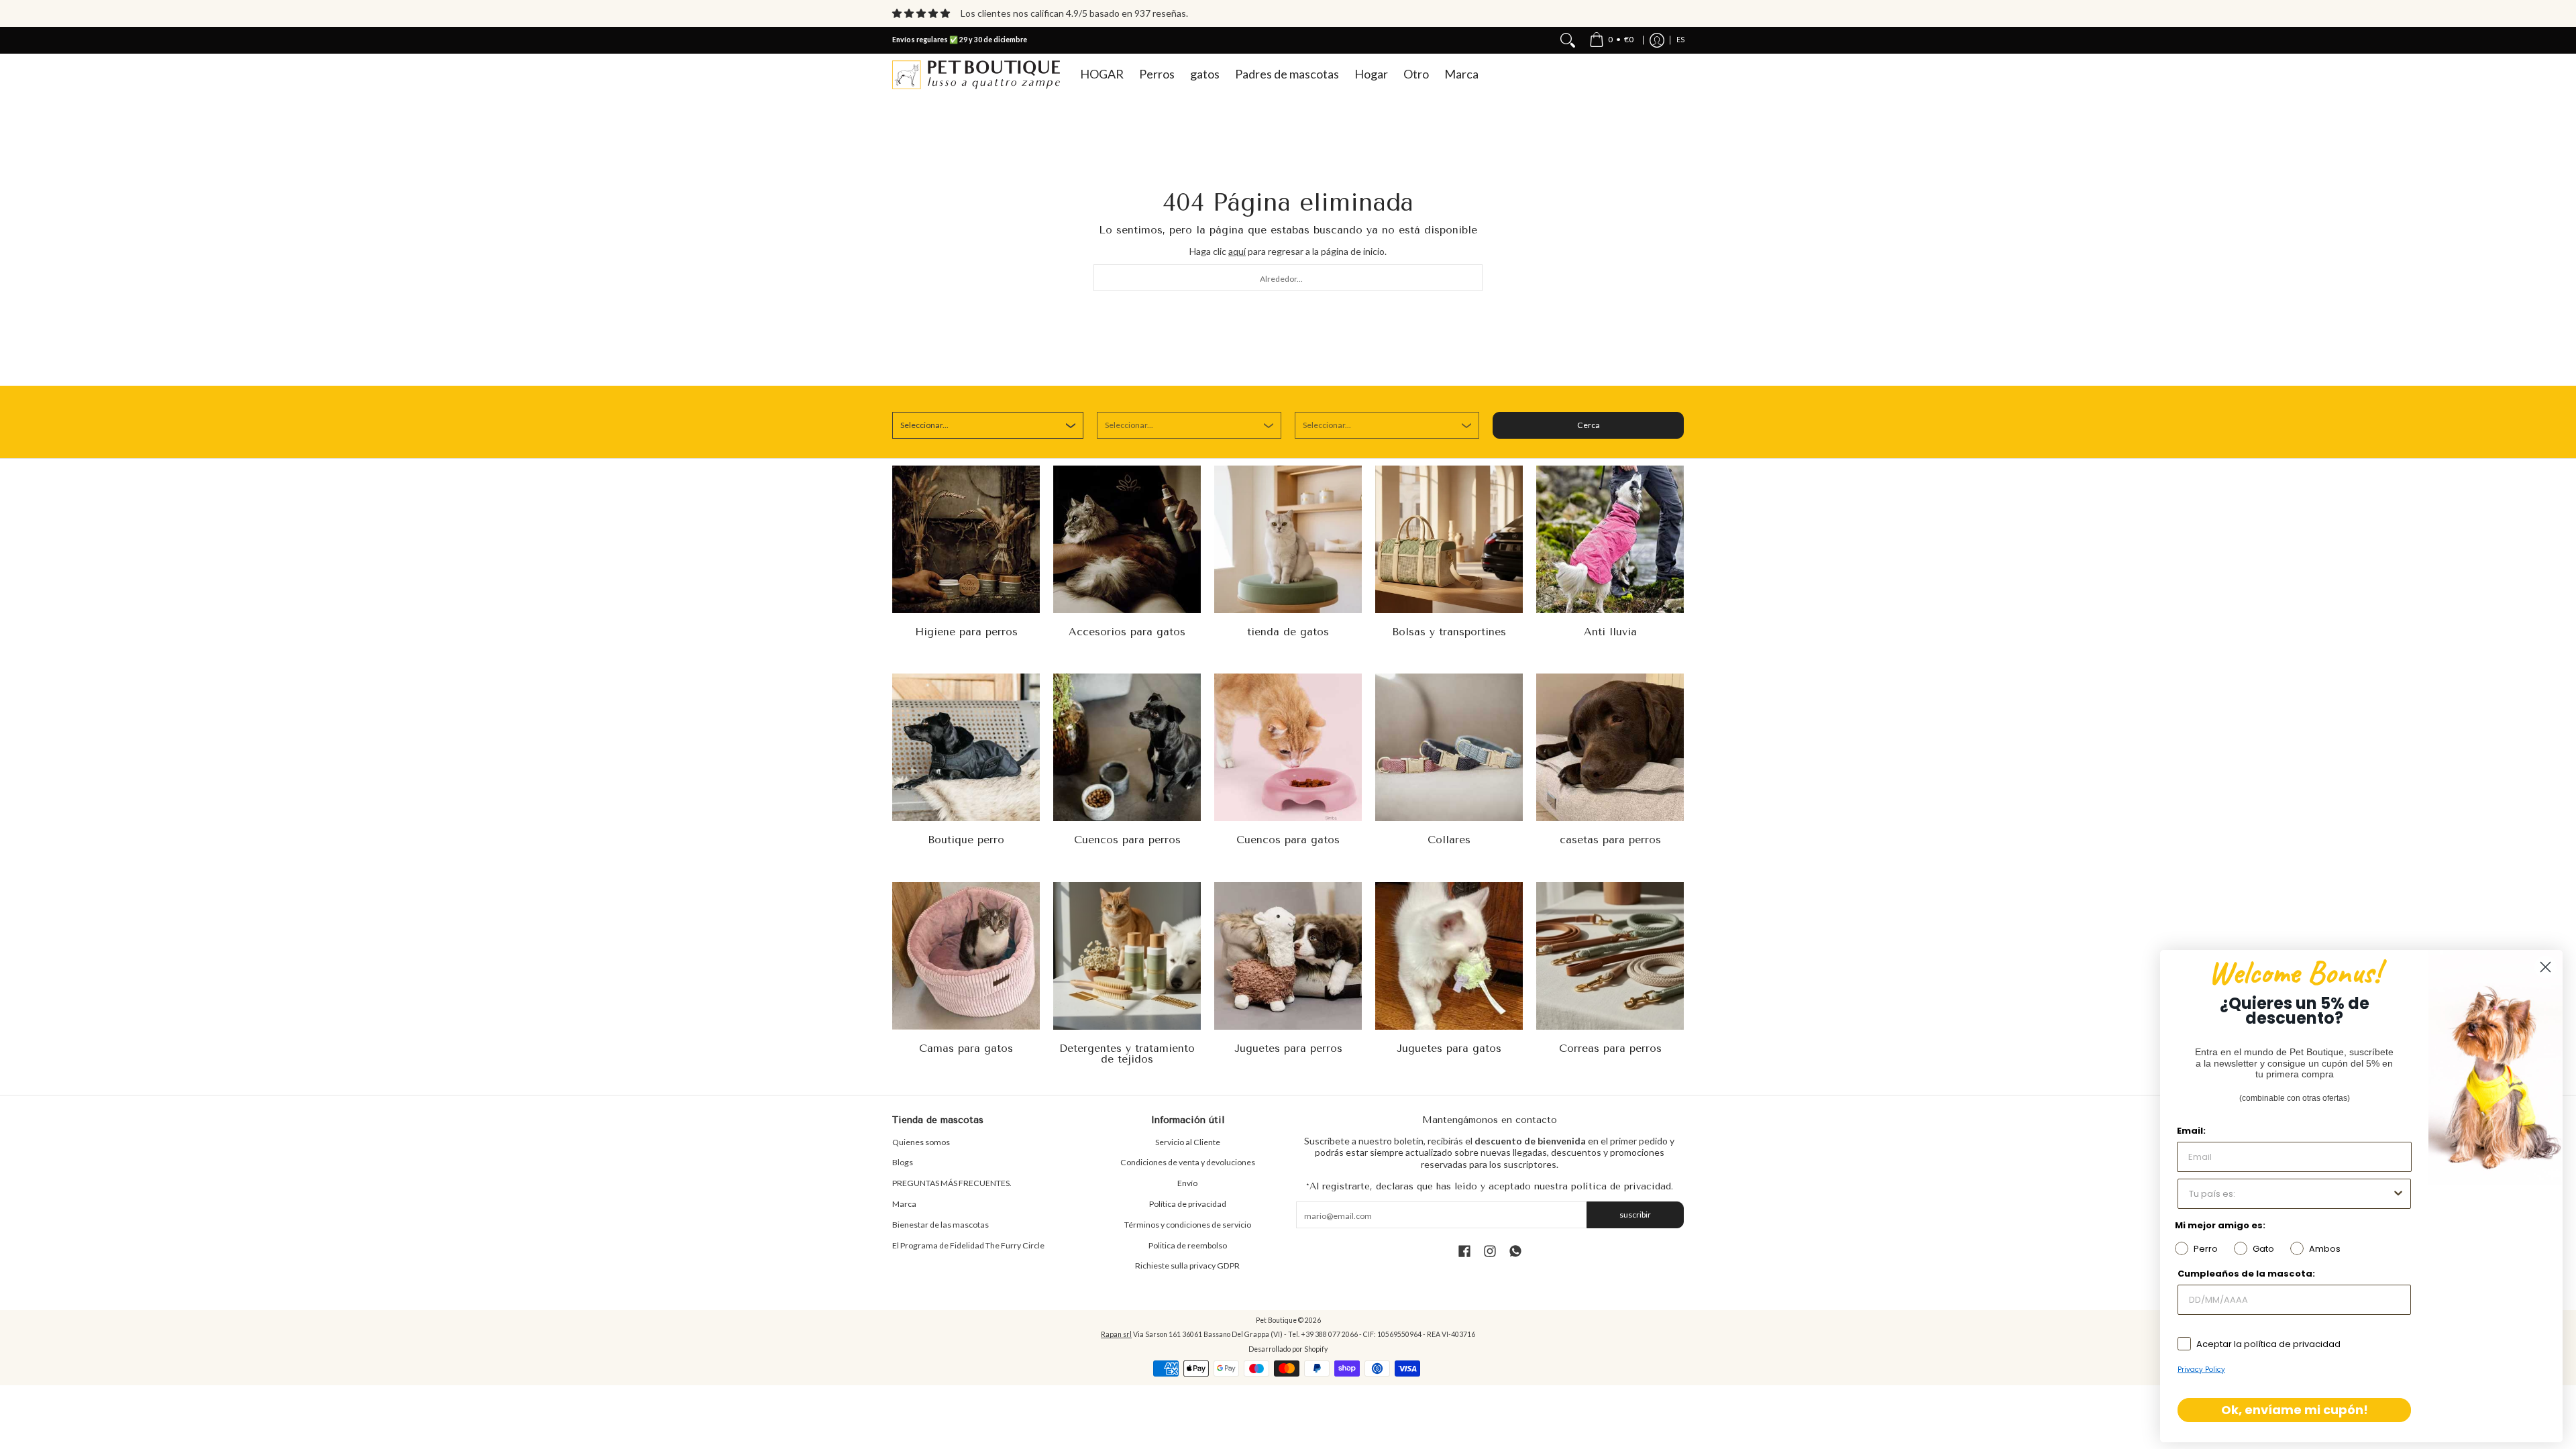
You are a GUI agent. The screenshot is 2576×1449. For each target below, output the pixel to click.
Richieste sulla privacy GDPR (1187, 1266)
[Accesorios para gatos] (1127, 539)
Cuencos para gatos (1288, 840)
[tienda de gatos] (1288, 539)
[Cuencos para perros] (1127, 747)
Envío (1187, 1183)
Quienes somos (921, 1142)
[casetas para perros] (1610, 747)
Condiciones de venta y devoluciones (1188, 1162)
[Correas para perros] (1610, 956)
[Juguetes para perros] (1288, 956)
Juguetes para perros (1288, 1048)
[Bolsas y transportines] (1449, 539)
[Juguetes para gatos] (1449, 956)
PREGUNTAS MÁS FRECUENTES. (952, 1183)
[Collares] (1449, 747)
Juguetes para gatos (1449, 1048)
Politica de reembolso (1188, 1245)
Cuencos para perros (1127, 840)
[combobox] (1288, 278)
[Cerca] (1568, 40)
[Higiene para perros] (966, 539)
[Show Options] (2398, 1194)
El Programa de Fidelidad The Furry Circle (968, 1245)
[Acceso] (1657, 40)
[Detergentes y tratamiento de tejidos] (1127, 956)
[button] (1464, 1251)
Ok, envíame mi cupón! (2295, 1410)
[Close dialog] (2545, 967)
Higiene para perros (966, 632)
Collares (1449, 840)
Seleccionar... (924, 425)
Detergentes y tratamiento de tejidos (1127, 1054)
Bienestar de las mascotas (941, 1225)
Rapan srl (1116, 1334)
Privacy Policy (2201, 1370)
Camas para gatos (966, 1048)
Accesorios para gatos (1127, 632)
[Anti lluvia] (1610, 539)
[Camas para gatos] (966, 956)
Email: (2191, 1131)
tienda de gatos (1288, 632)
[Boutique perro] (966, 747)
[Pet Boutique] (976, 75)
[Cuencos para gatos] (1288, 747)
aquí (1237, 251)
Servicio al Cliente (1188, 1142)
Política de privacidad (1188, 1204)
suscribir (1635, 1215)
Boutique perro (966, 840)
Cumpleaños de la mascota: (2246, 1274)
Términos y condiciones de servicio (1188, 1225)
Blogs (903, 1162)
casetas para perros (1610, 840)
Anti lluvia (1610, 632)
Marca (904, 1204)
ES (1680, 40)
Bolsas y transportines (1449, 632)
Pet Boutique (1276, 1320)
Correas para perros (1610, 1048)
